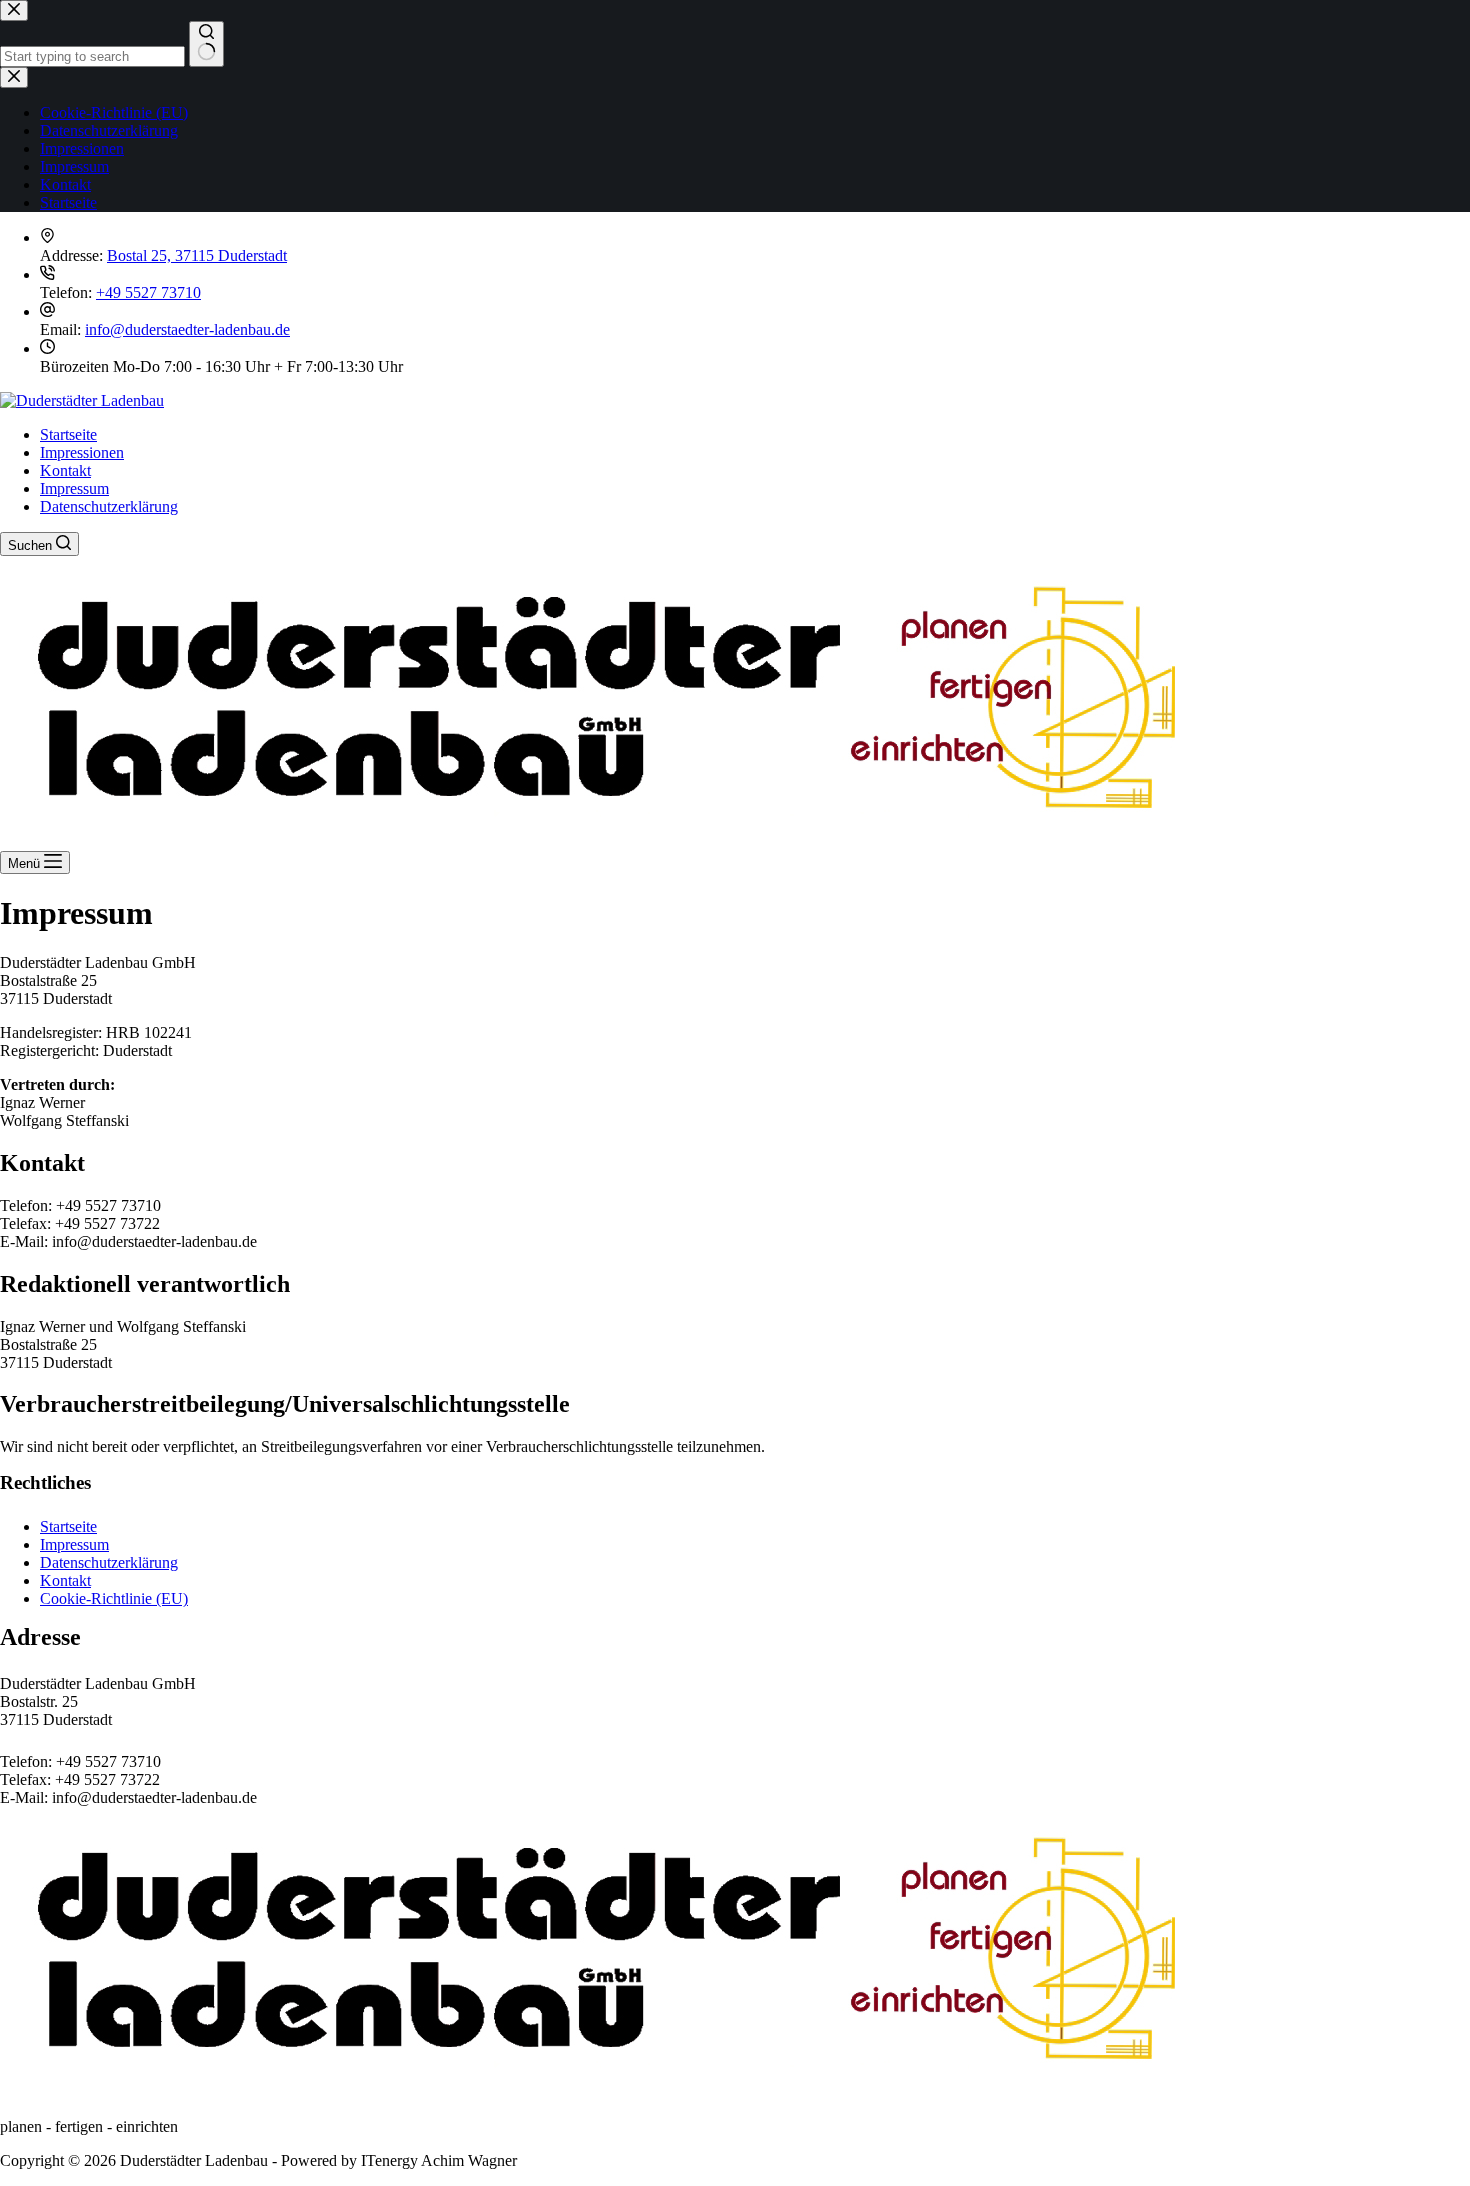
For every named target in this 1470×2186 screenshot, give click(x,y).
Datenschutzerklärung (109, 506)
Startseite (68, 434)
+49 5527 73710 (148, 292)
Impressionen (82, 452)
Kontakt (65, 470)
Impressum (74, 488)
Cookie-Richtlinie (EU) (114, 1598)
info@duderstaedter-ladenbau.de (187, 329)
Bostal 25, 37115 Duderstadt (197, 255)
